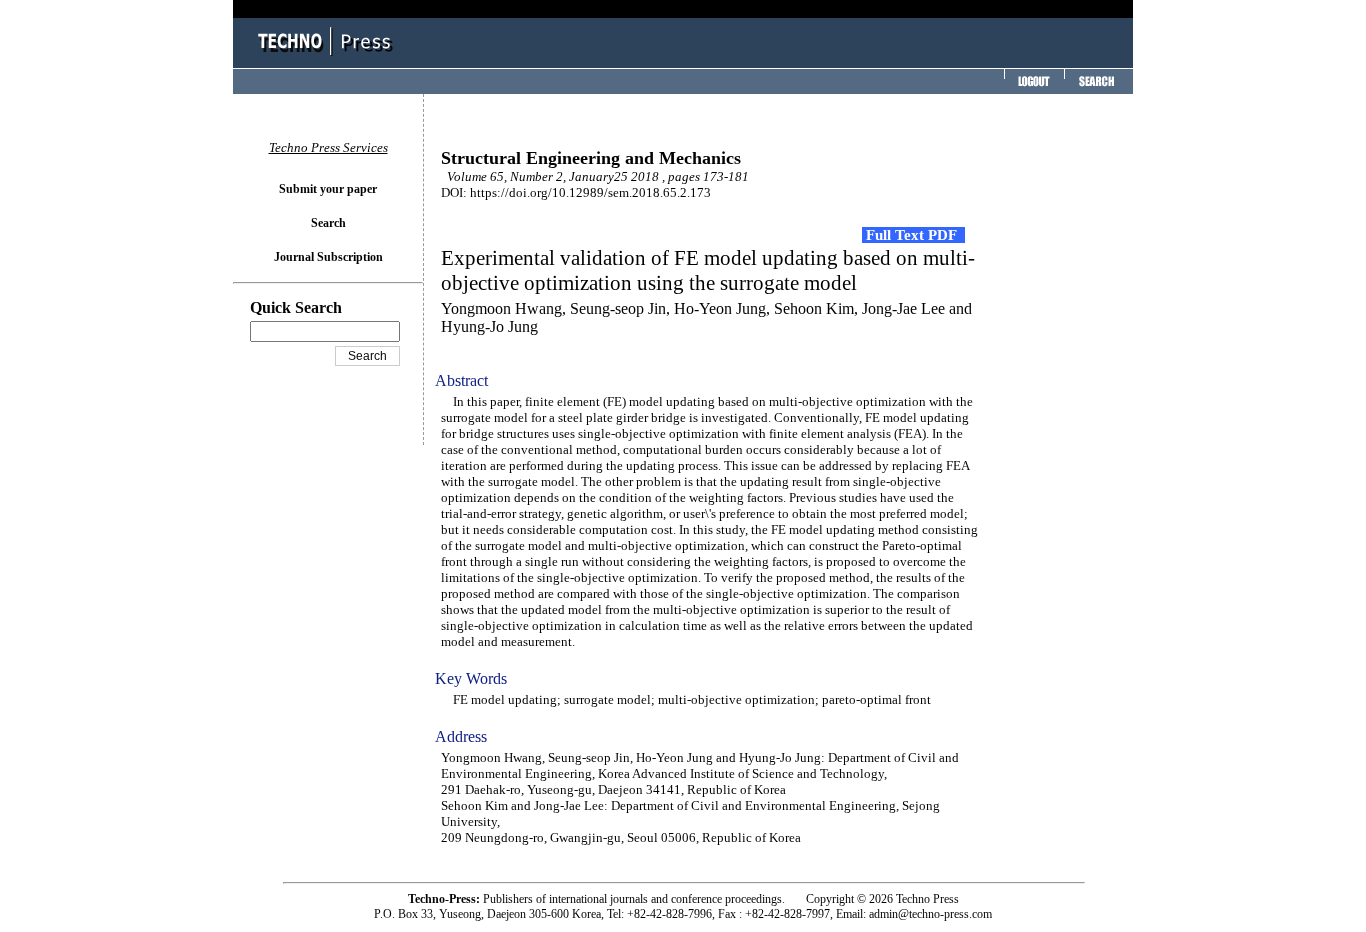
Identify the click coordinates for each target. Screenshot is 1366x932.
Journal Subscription (328, 257)
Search (328, 223)
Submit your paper (328, 189)
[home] (328, 57)
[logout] (1032, 87)
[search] (1096, 87)
